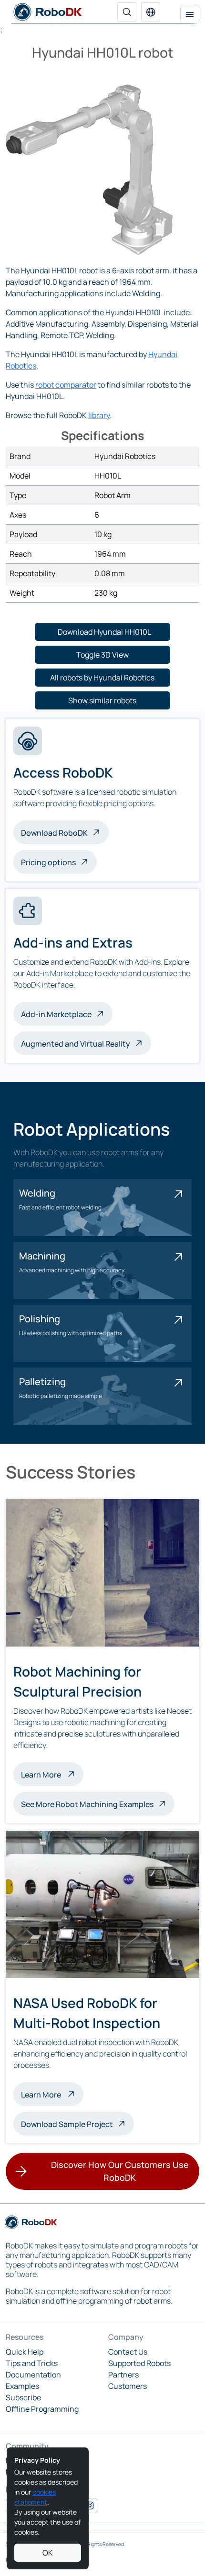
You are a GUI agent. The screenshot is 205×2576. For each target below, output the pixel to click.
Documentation (33, 2375)
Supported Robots (139, 2363)
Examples (22, 2386)
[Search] (127, 12)
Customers (128, 2386)
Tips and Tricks (32, 2363)
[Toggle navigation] (190, 14)
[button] (151, 12)
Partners (123, 2375)
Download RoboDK (54, 833)
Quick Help (25, 2352)
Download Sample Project (67, 2124)
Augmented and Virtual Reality (76, 1044)
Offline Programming (42, 2409)
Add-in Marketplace (56, 1014)
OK (48, 2553)
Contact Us (128, 2352)
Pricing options (48, 862)
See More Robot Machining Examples (87, 1804)
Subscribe (23, 2397)
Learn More (52, 1774)
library (99, 415)
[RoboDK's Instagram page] (90, 2506)
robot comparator (66, 385)
